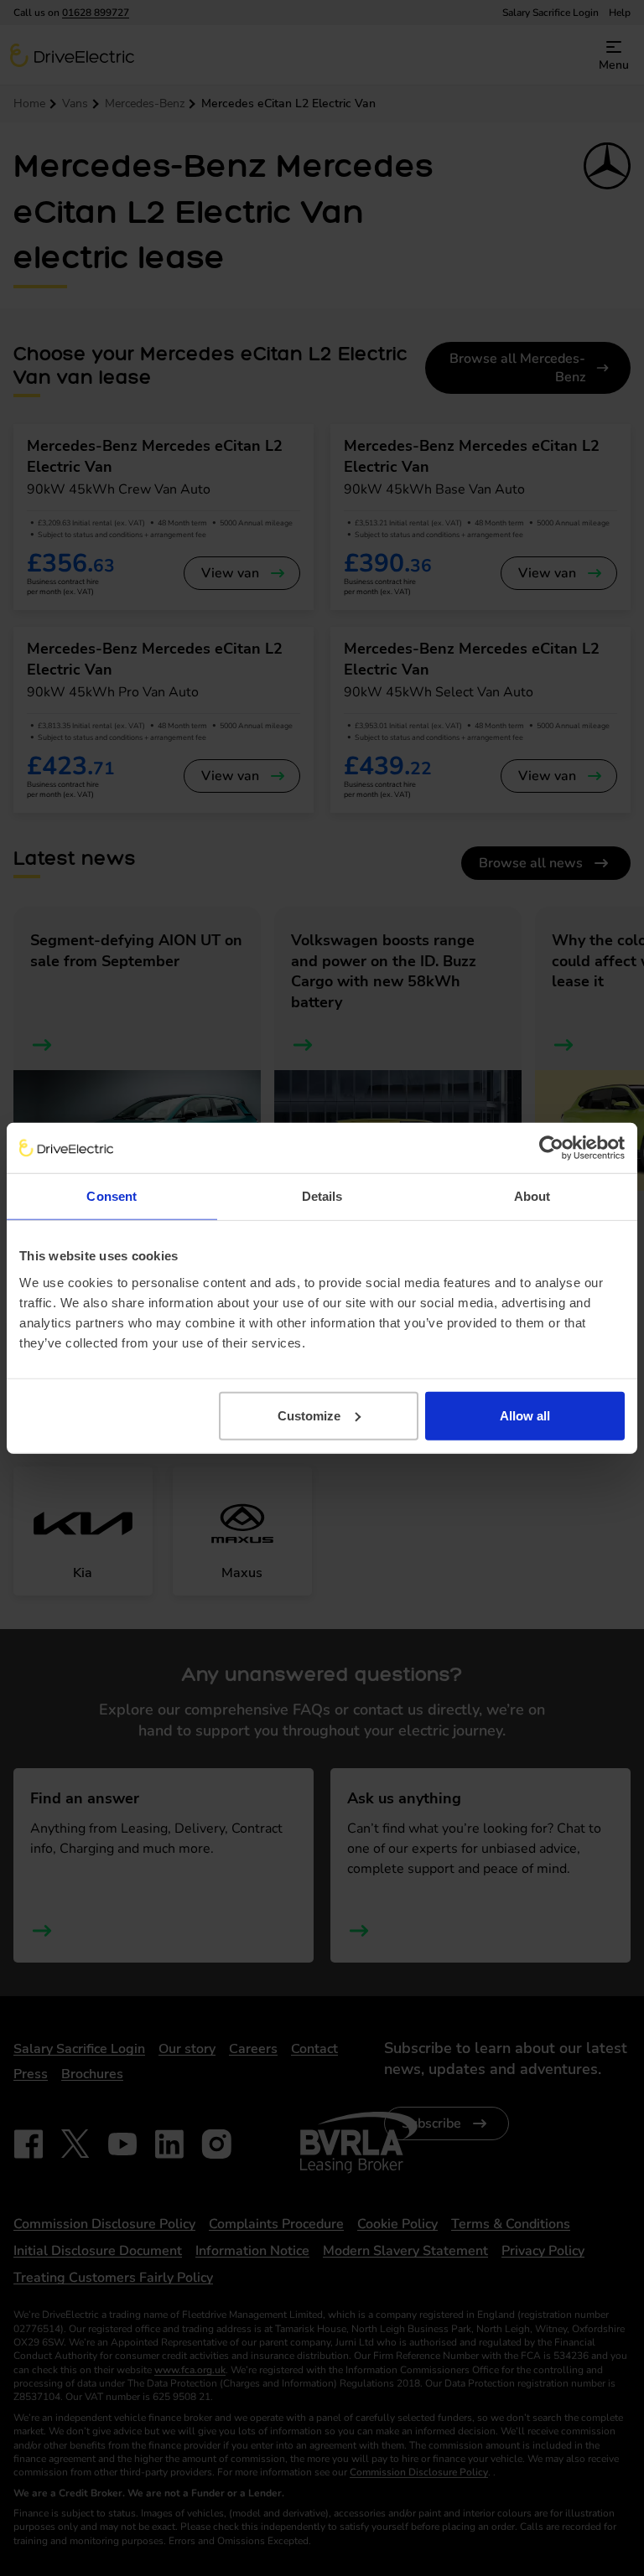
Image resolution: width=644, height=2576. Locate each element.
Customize (309, 1415)
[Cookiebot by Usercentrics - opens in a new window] (551, 1148)
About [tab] (532, 1196)
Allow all (525, 1415)
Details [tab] (322, 1196)
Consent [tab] (112, 1196)
